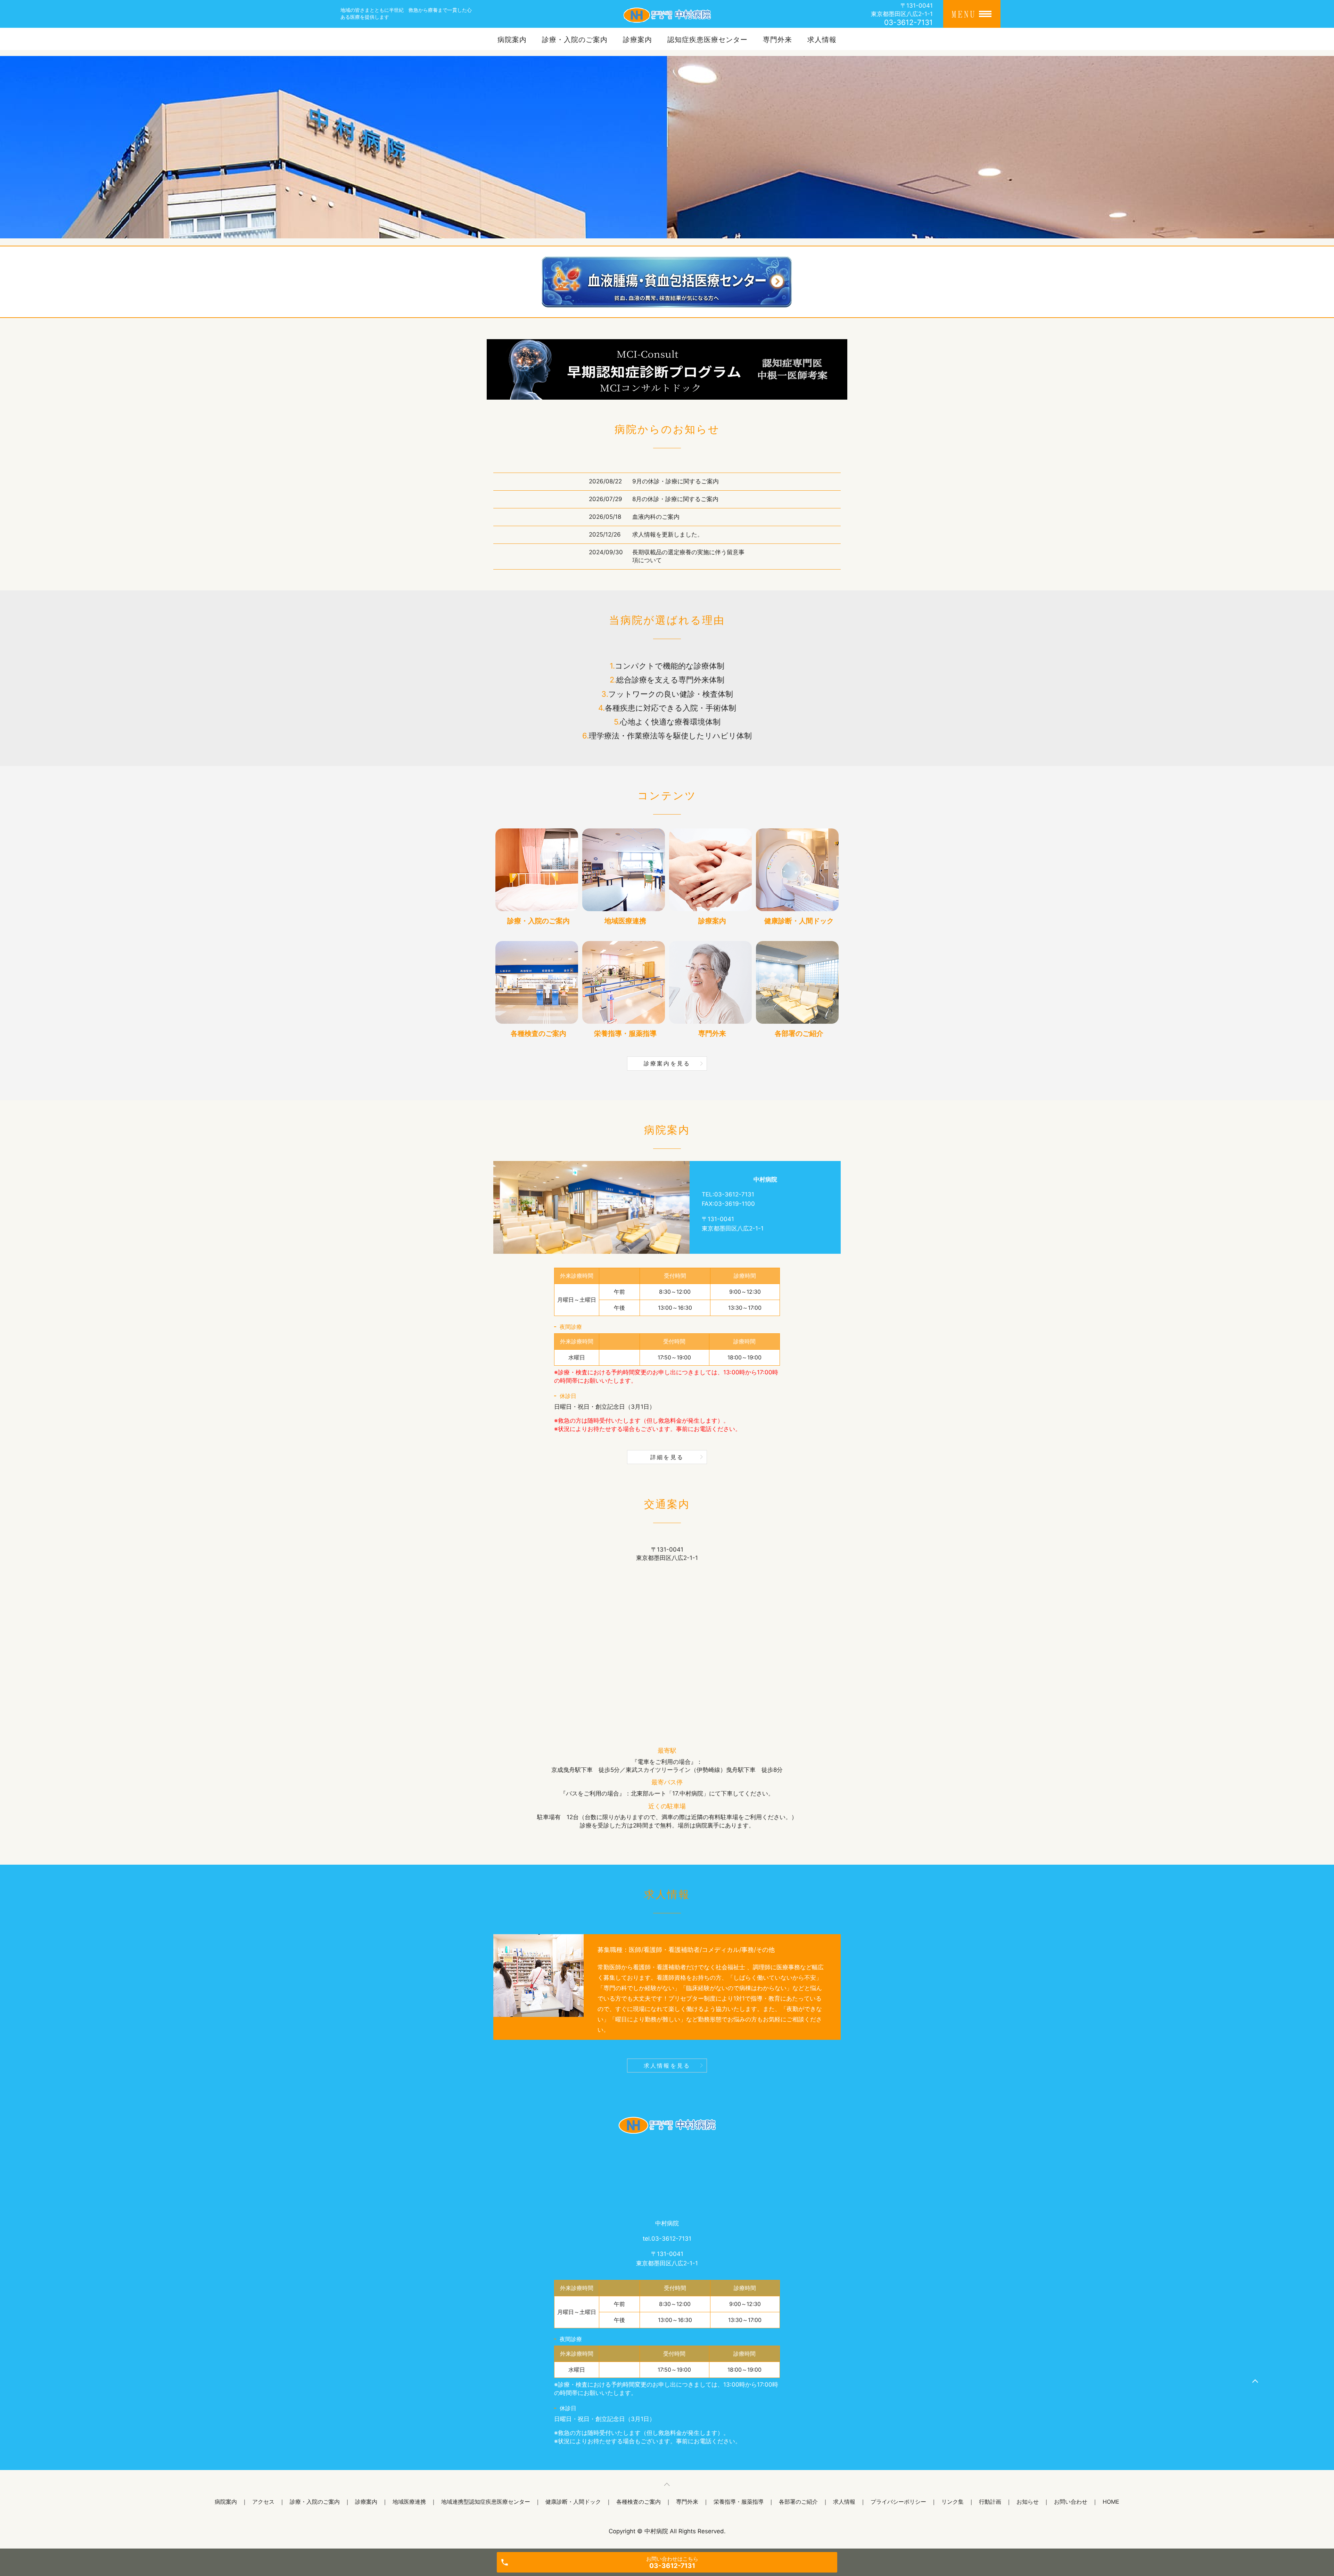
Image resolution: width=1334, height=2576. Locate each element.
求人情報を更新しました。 (668, 534)
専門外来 (777, 40)
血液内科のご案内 (656, 517)
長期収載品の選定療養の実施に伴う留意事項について (688, 556)
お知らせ (1028, 2502)
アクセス (263, 2502)
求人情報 (822, 40)
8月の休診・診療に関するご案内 (675, 499)
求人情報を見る (667, 2066)
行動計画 (990, 2502)
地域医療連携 (409, 2502)
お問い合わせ (1071, 2502)
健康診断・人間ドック (573, 2502)
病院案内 (512, 40)
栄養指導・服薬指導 (739, 2502)
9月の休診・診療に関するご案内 (676, 481)
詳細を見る (667, 1457)
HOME (1111, 2502)
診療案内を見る (667, 1063)
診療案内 (637, 40)
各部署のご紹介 (798, 2502)
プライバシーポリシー (898, 2502)
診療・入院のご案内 (575, 40)
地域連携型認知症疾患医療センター (486, 2502)
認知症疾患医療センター (707, 40)
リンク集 (953, 2502)
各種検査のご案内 (639, 2502)
